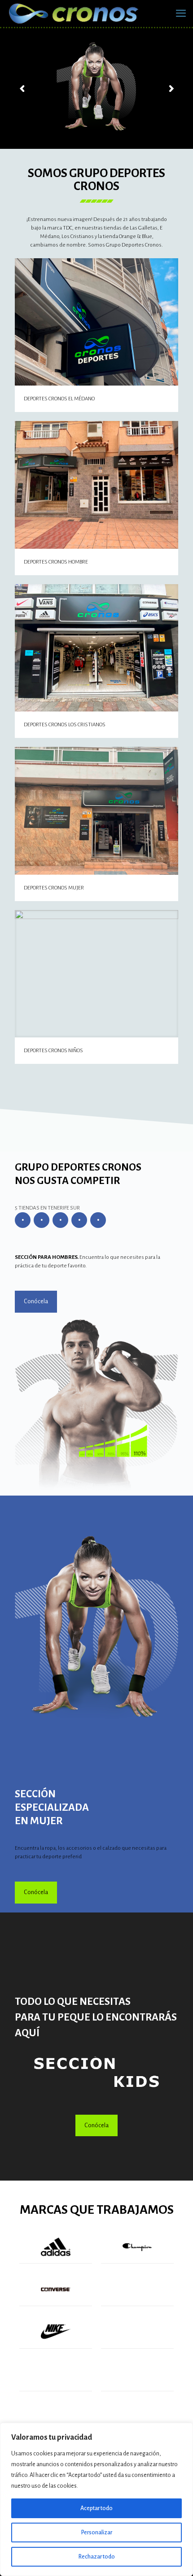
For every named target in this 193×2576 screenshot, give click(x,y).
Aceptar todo (96, 2508)
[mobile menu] (181, 13)
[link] (96, 2072)
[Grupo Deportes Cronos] (74, 13)
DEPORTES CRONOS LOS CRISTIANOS (65, 725)
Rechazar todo (97, 2557)
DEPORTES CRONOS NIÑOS (53, 1051)
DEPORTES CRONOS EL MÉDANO (59, 399)
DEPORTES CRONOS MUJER (54, 888)
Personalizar (97, 2533)
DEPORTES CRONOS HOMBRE (56, 562)
